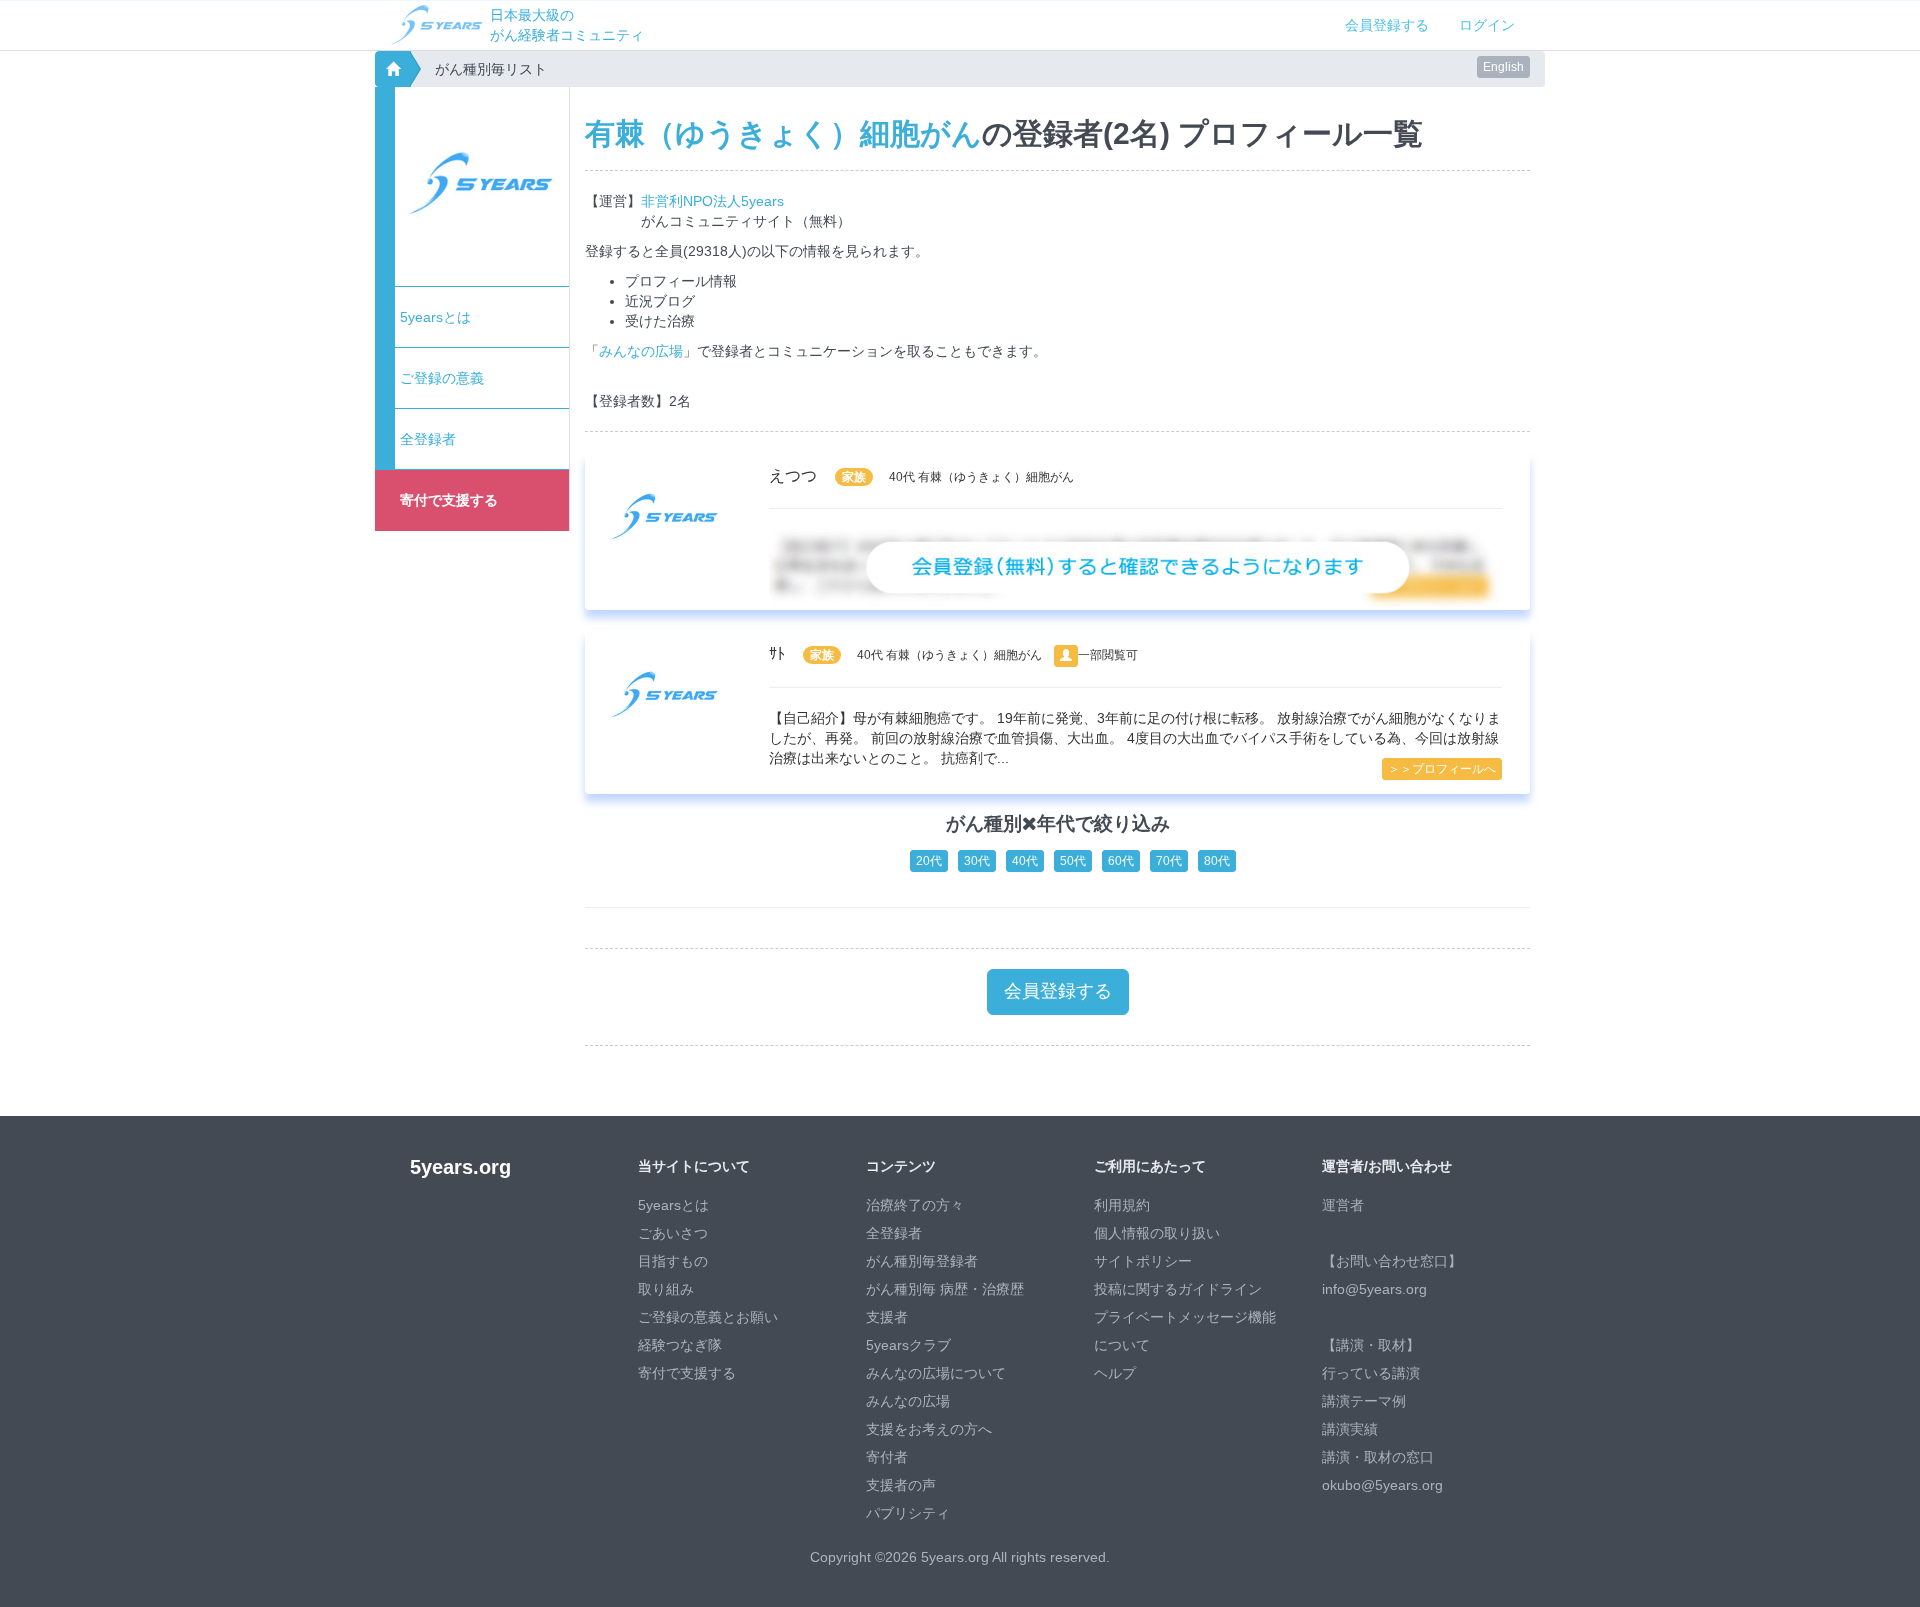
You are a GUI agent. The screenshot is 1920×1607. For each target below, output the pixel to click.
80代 (1217, 861)
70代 (1169, 861)
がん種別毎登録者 (922, 1261)
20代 (929, 861)
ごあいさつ (673, 1233)
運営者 (1343, 1205)
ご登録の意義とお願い (708, 1317)
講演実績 (1350, 1429)
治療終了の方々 (915, 1205)
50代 (1073, 861)
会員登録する (1387, 25)
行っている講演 (1371, 1373)
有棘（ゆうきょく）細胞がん (783, 133)
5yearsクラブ (908, 1345)
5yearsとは (435, 317)
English (1503, 67)
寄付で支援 (449, 500)
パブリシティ (908, 1513)
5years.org (460, 1167)
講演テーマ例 (1364, 1401)
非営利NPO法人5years (712, 201)
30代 (977, 861)
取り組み (666, 1289)
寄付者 (887, 1457)
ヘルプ (1115, 1373)
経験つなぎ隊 (680, 1345)
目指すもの (673, 1261)
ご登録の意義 (442, 378)
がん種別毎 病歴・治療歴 (945, 1289)
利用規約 (1122, 1205)
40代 (1025, 861)
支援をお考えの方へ (929, 1429)
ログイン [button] (1487, 25)
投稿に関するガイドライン (1178, 1289)
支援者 (887, 1317)
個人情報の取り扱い (1157, 1233)
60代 (1121, 861)
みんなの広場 (641, 351)
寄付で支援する (687, 1373)
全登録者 (428, 439)
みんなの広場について (936, 1373)
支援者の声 (901, 1485)
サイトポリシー (1143, 1261)
